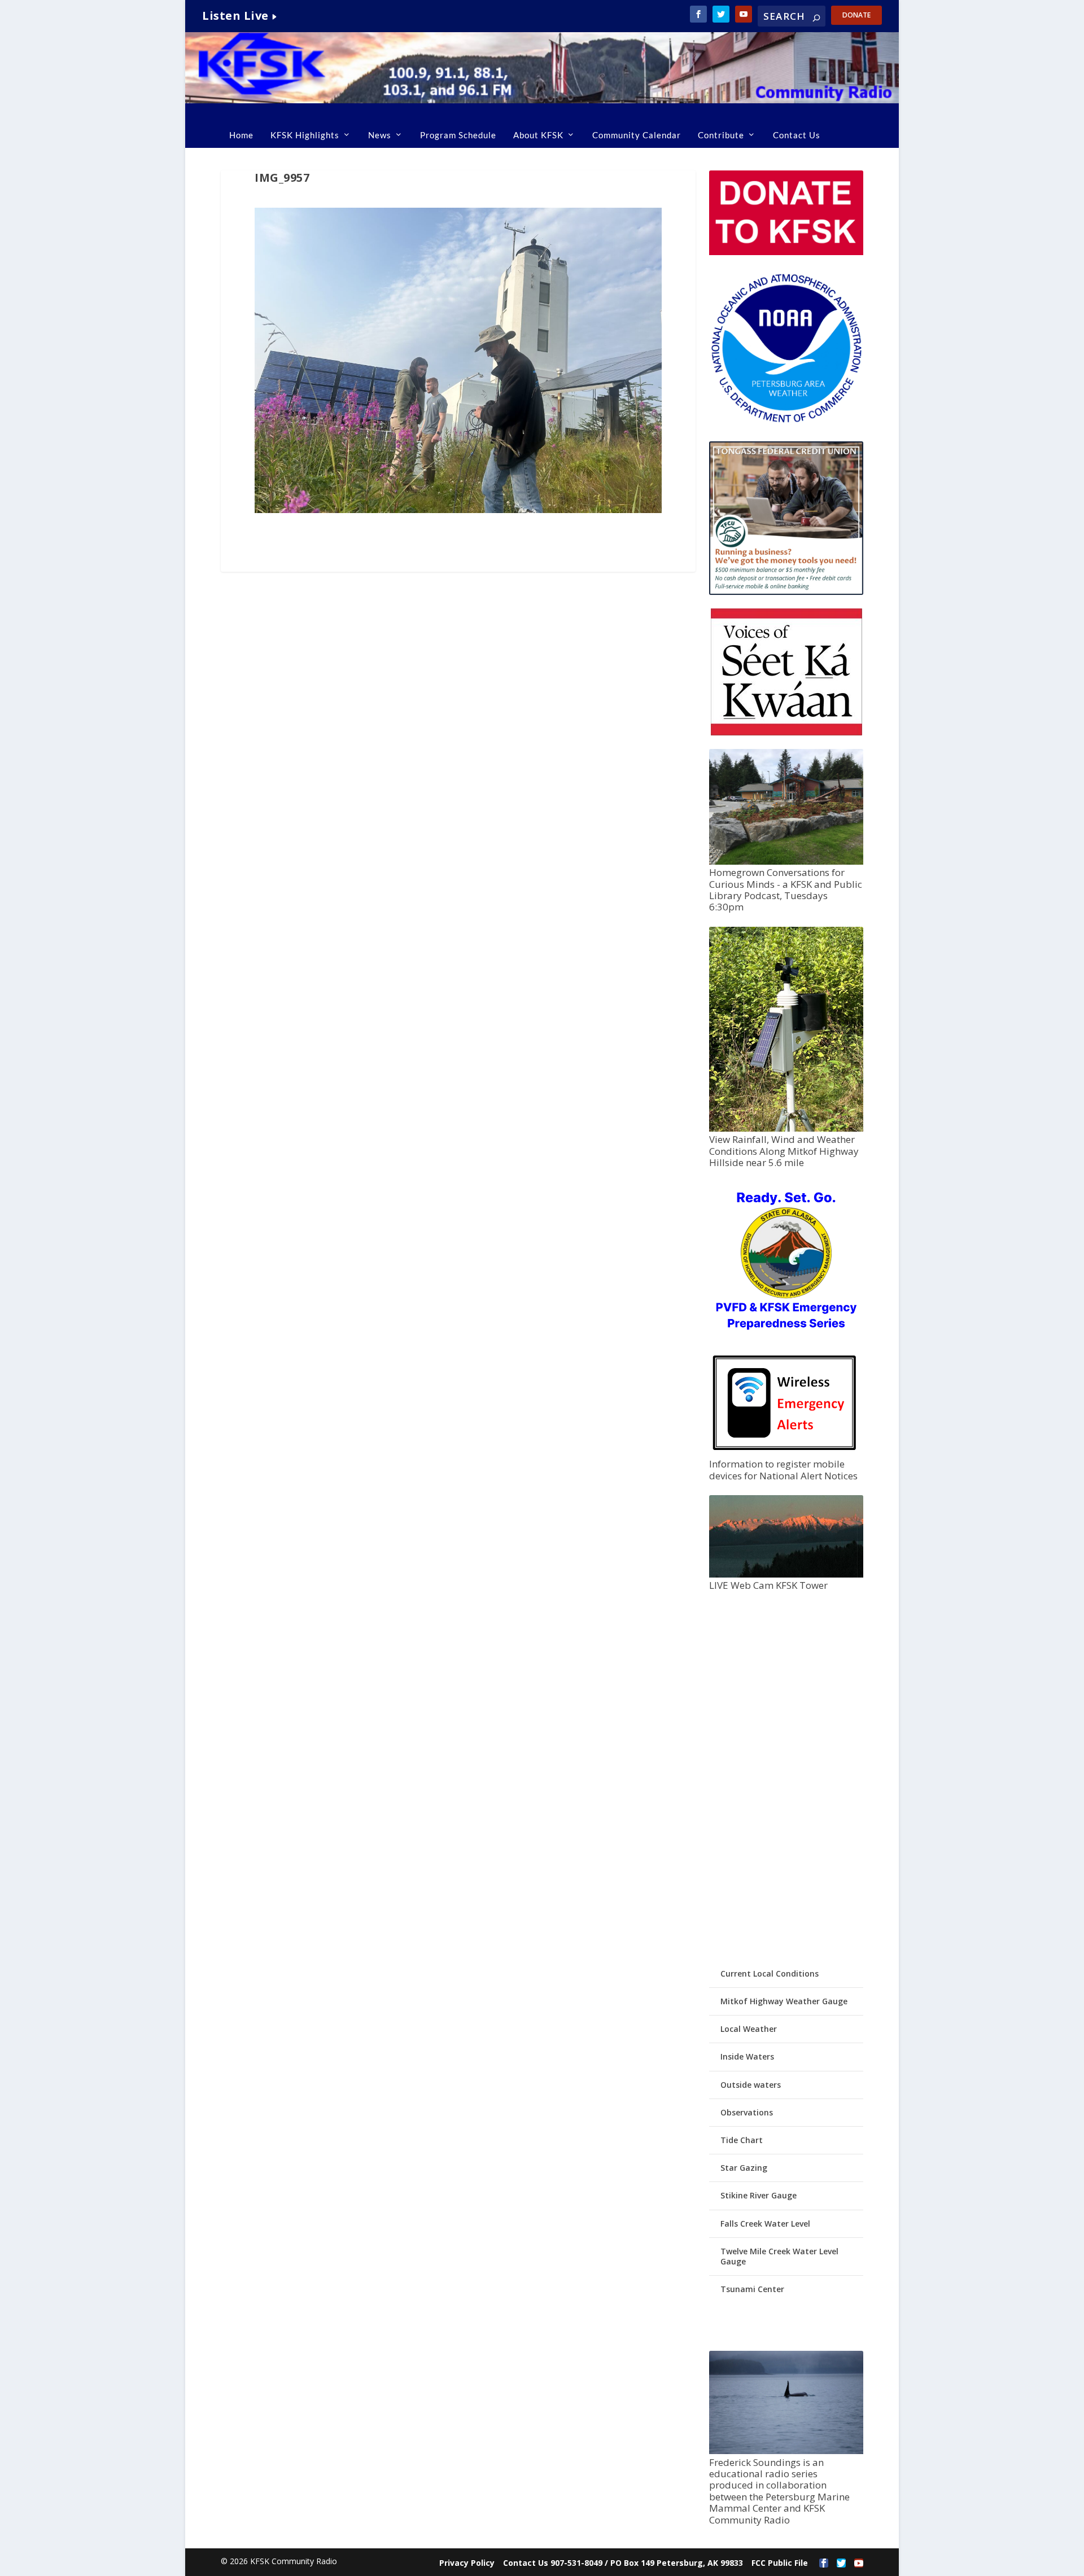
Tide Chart (742, 2140)
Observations (747, 2112)
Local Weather (749, 2029)
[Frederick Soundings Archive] (786, 2451)
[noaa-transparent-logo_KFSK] (786, 422)
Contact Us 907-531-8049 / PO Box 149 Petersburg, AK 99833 (623, 2563)
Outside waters (751, 2085)
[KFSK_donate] (786, 252)
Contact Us (797, 135)
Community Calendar (637, 135)
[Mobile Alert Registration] (784, 1453)
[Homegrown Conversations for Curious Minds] (786, 862)
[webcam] (786, 1574)
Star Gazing (744, 2168)
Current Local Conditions (770, 1973)
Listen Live (235, 16)
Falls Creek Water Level (765, 2224)
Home (241, 135)
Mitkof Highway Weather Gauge (784, 2001)
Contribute (721, 135)
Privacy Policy (467, 2563)
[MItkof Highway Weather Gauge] (786, 1129)
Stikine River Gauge (759, 2195)
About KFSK (538, 135)
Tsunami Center (752, 2289)
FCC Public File (780, 2563)
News (380, 135)
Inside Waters (747, 2056)
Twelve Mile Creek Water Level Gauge (779, 2256)
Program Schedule (458, 135)
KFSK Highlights (305, 135)
